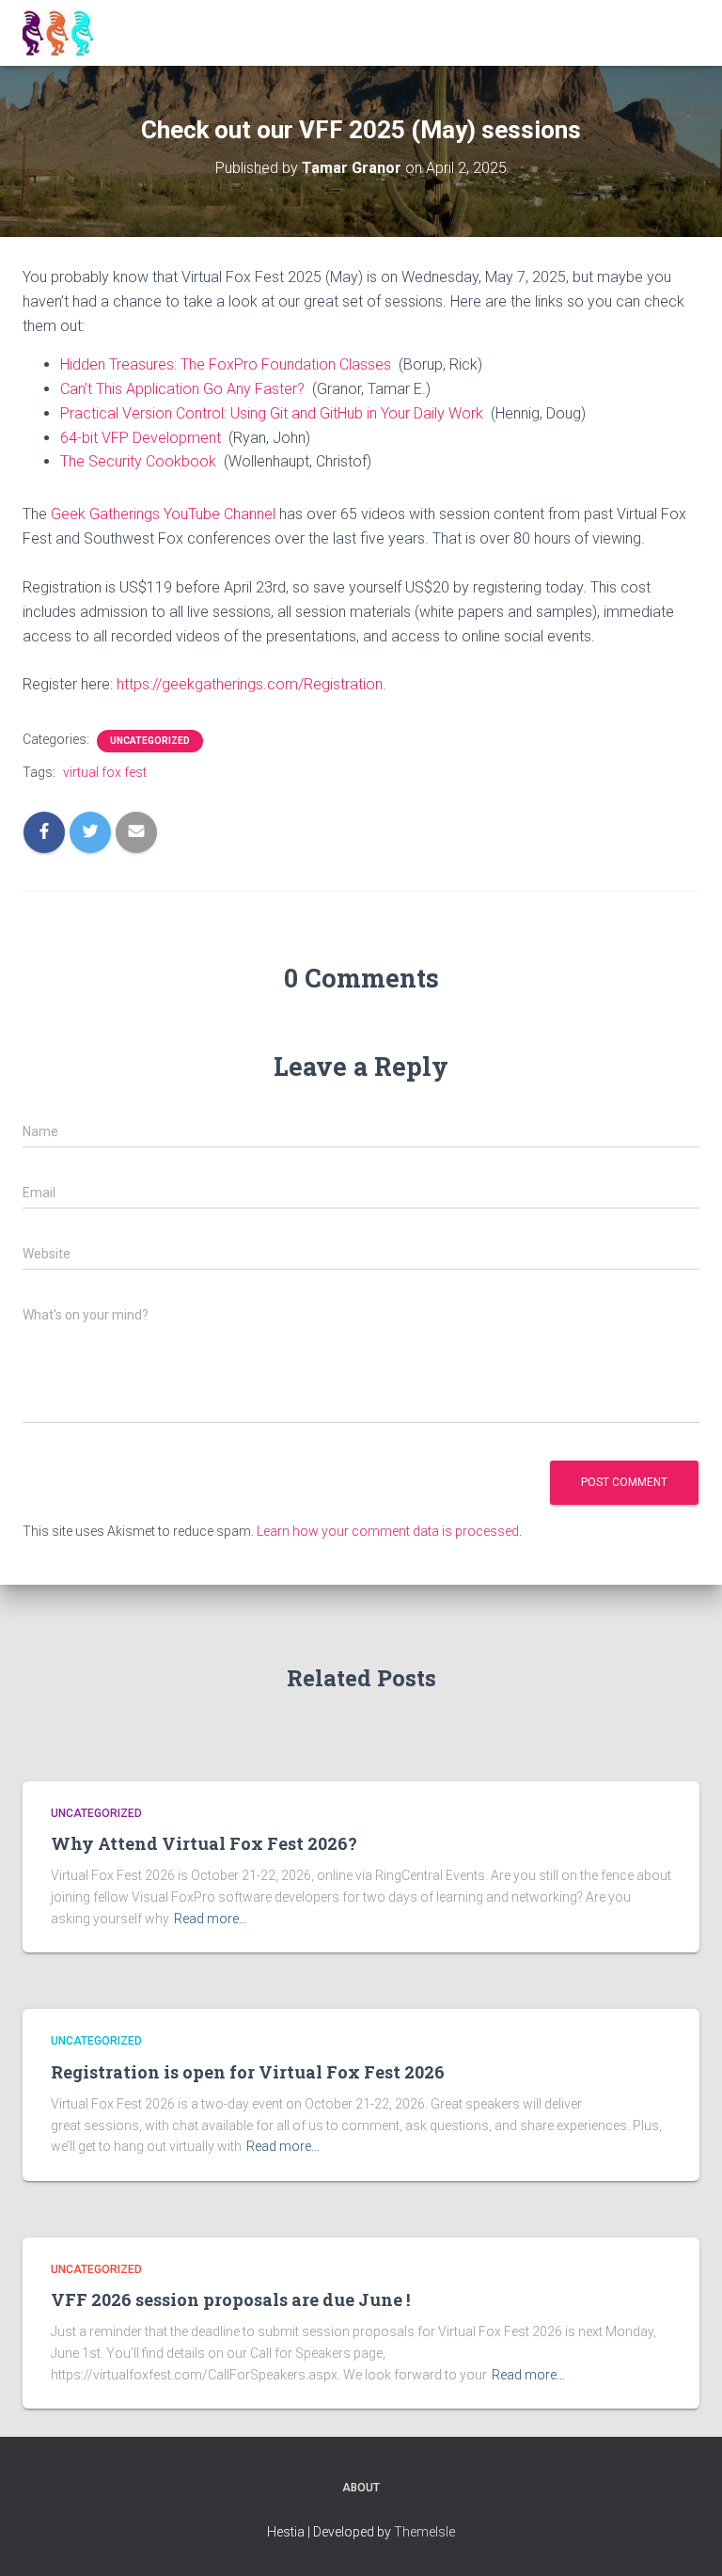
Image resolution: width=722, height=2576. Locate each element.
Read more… (211, 1919)
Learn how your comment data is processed (388, 1531)
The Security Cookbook (138, 461)
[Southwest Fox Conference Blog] (65, 33)
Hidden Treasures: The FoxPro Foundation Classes (226, 364)
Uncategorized (150, 741)
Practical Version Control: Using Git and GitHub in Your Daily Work (272, 413)
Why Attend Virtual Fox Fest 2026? (204, 1843)
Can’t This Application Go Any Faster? (182, 389)
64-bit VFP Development (141, 438)
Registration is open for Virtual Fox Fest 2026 (248, 2072)
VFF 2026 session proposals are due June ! (230, 2299)
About (361, 2488)
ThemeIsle (424, 2532)
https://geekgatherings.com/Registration (250, 684)
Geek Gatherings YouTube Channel (163, 514)
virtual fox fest (105, 772)
